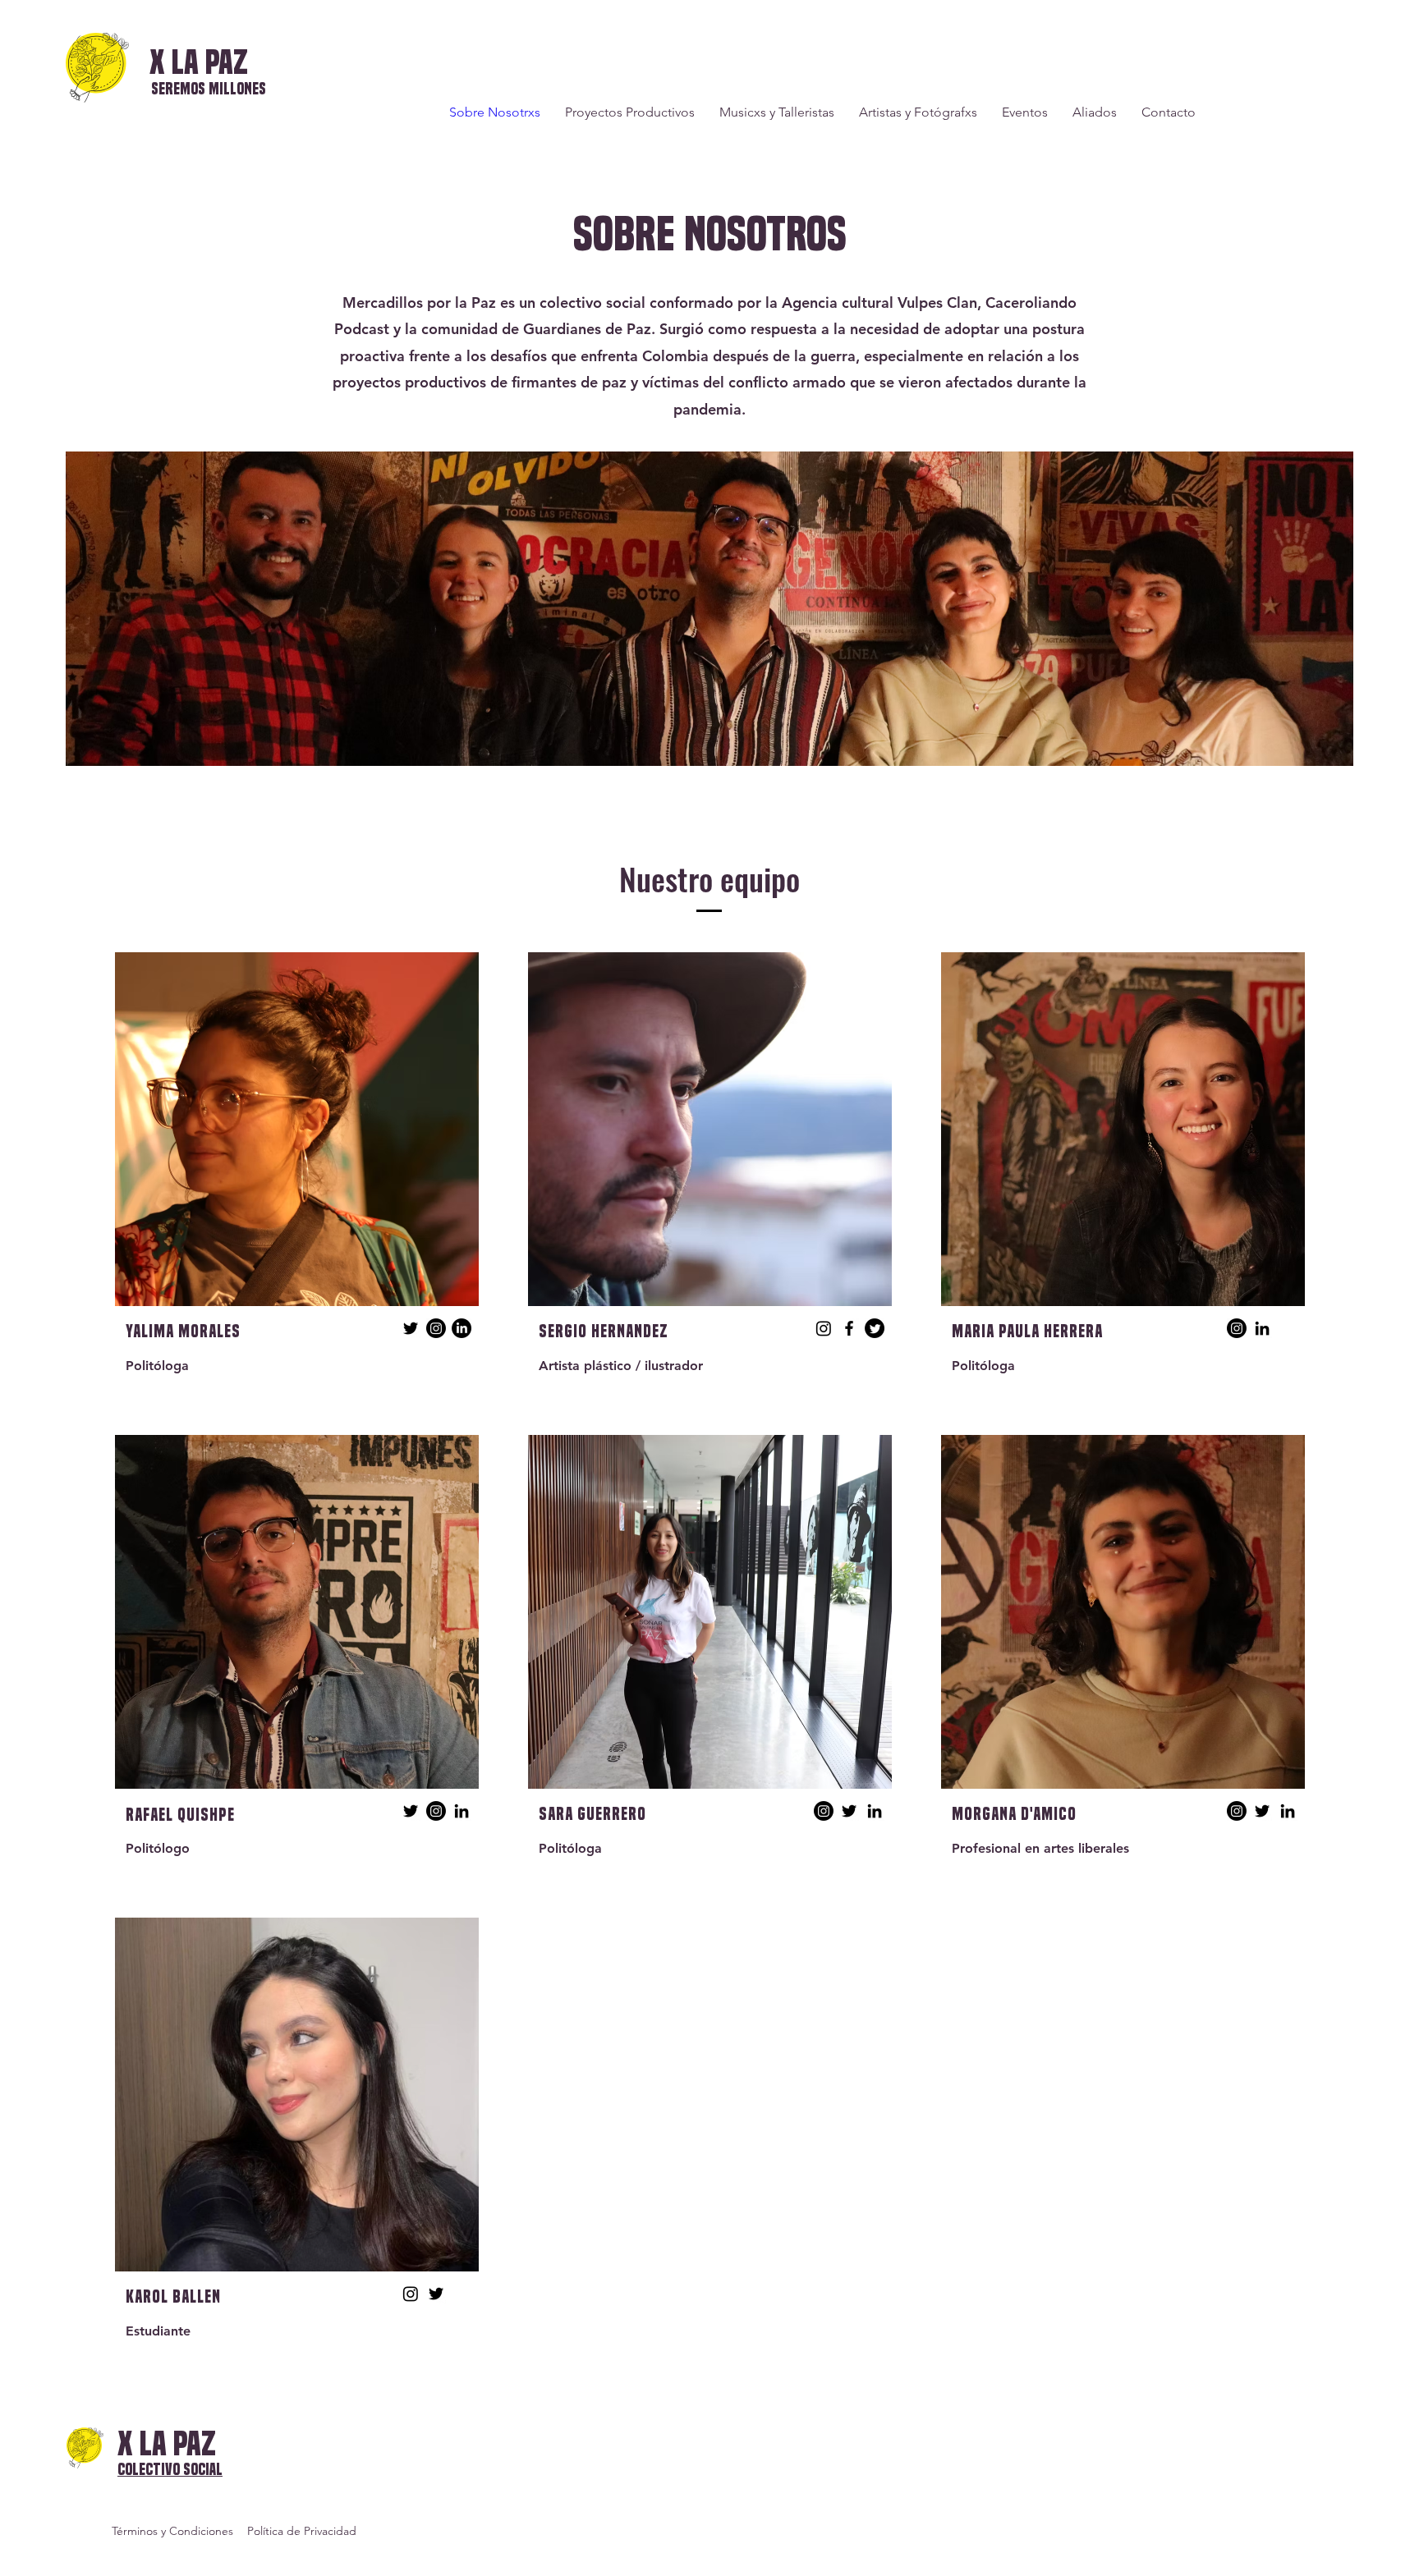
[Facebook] (849, 1328)
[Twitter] (411, 1328)
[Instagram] (436, 1328)
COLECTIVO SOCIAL (170, 2470)
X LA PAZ (199, 62)
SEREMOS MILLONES (209, 89)
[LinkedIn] (462, 1328)
